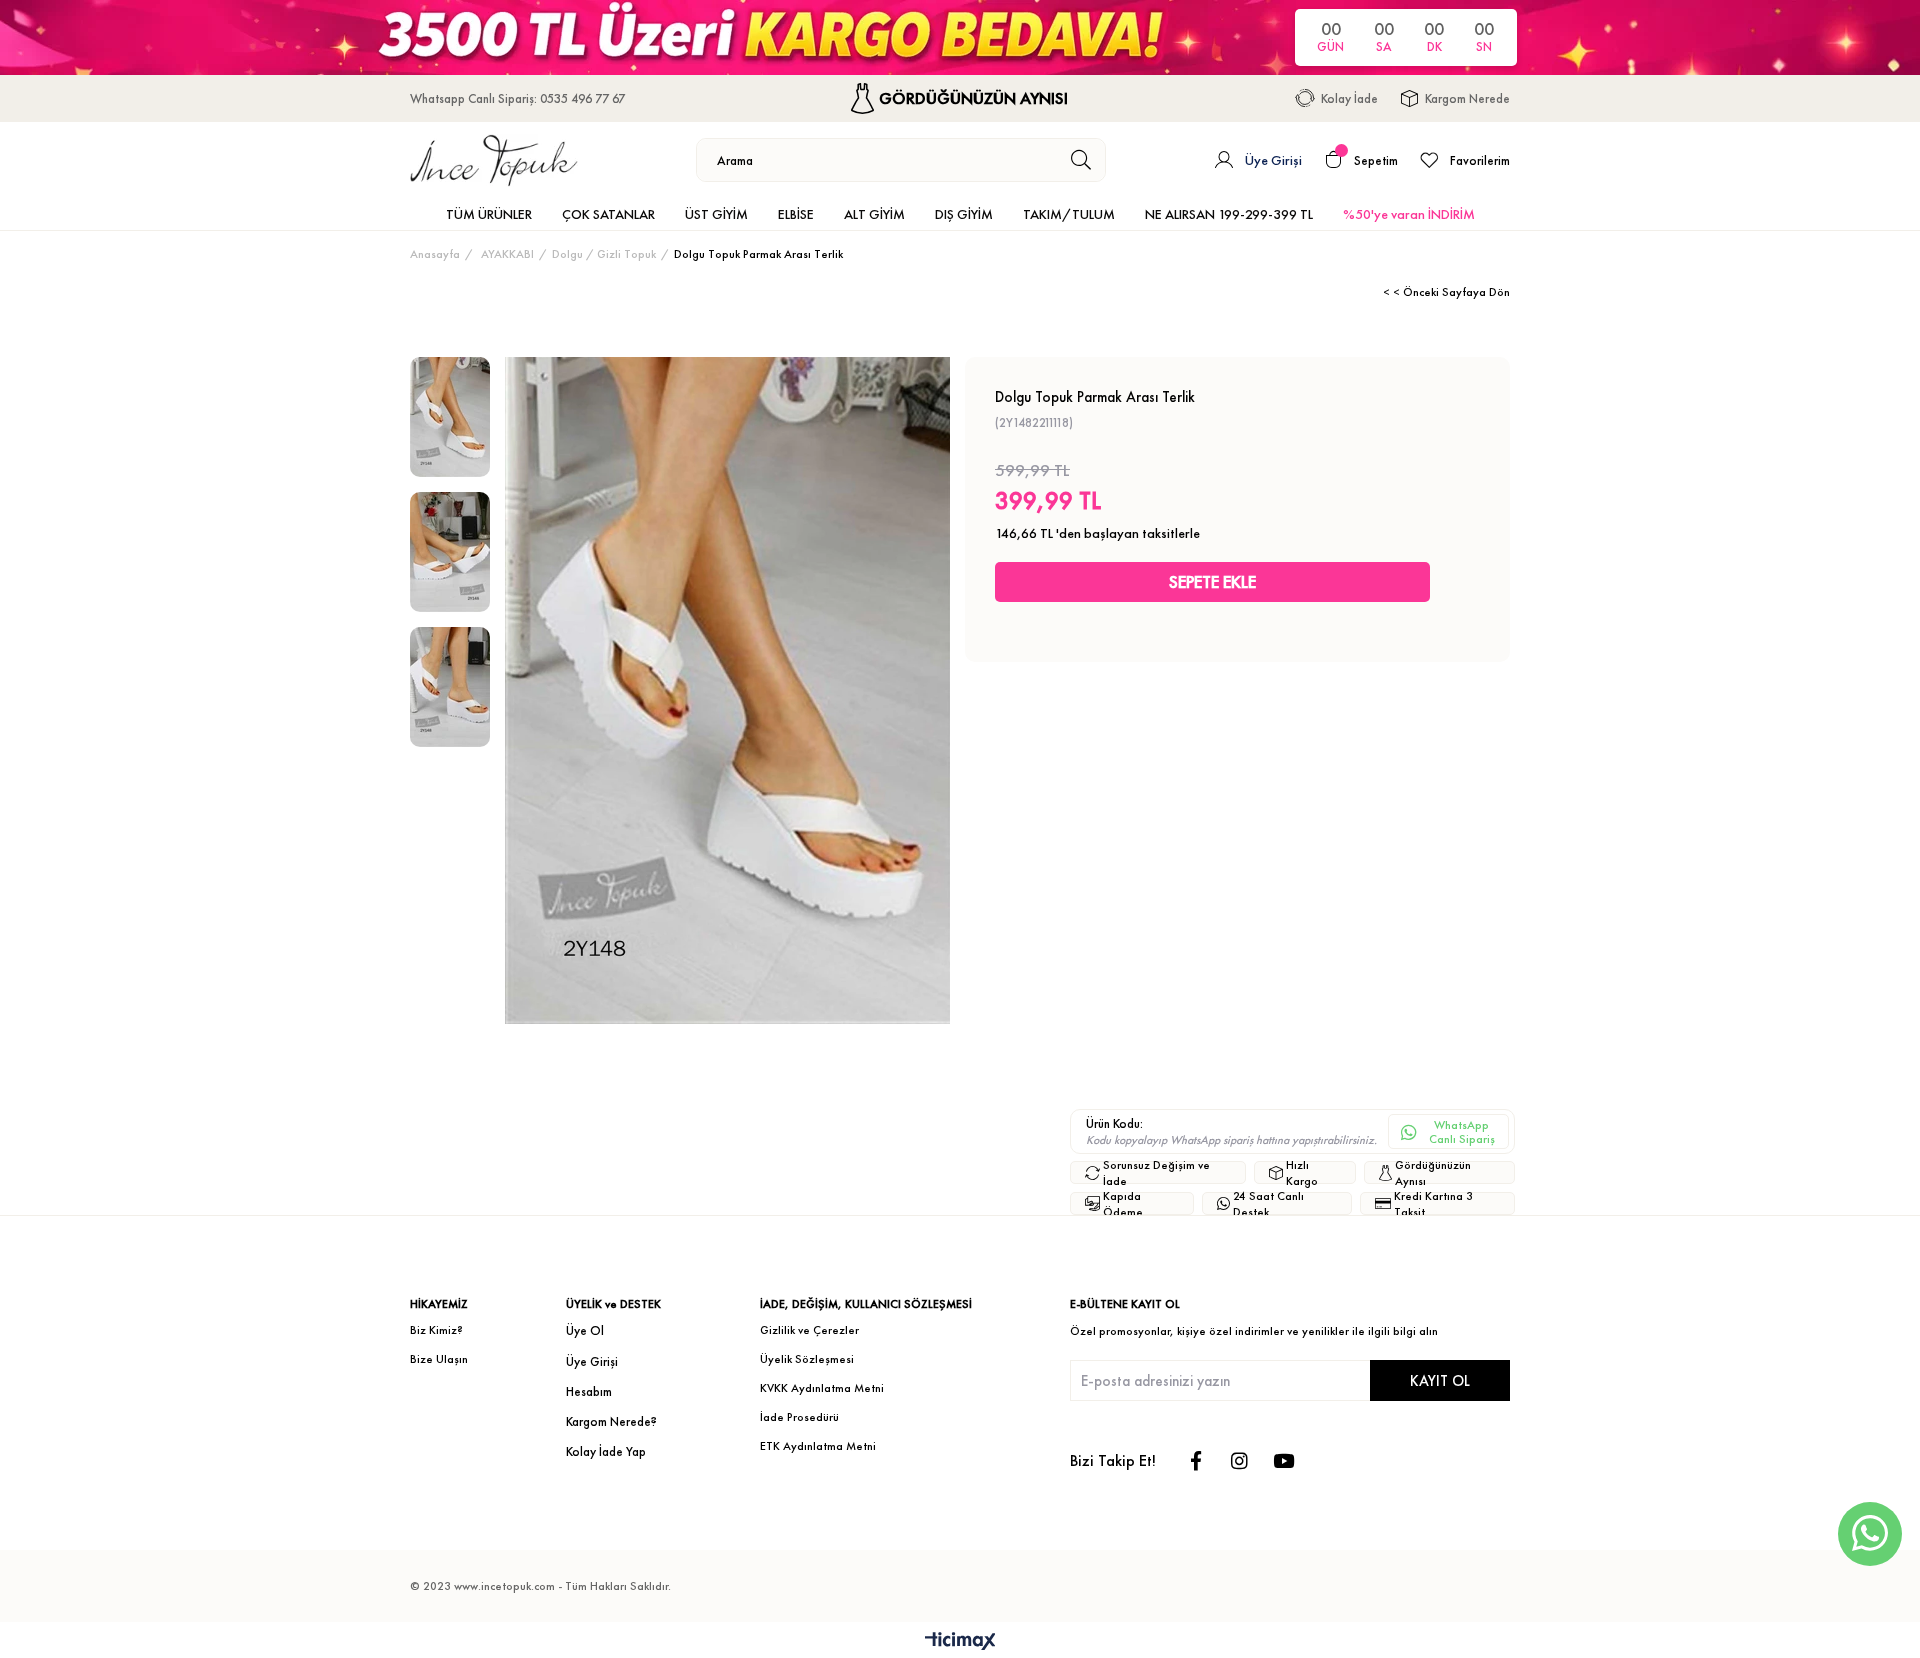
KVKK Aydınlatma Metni (822, 1388)
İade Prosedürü (799, 1417)
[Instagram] (1239, 1460)
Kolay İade (1349, 98)
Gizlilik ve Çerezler (809, 1330)
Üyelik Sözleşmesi (807, 1359)
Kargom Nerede (1467, 98)
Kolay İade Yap (606, 1451)
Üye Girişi (592, 1361)
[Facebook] (1195, 1460)
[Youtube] (1283, 1460)
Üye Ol (585, 1330)
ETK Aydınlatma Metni (818, 1446)
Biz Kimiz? (436, 1330)
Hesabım (589, 1391)
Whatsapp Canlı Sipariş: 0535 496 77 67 (517, 98)
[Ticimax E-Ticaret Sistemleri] (960, 1642)
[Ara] (1081, 160)
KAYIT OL (1440, 1380)
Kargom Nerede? (611, 1421)
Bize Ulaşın (439, 1359)
